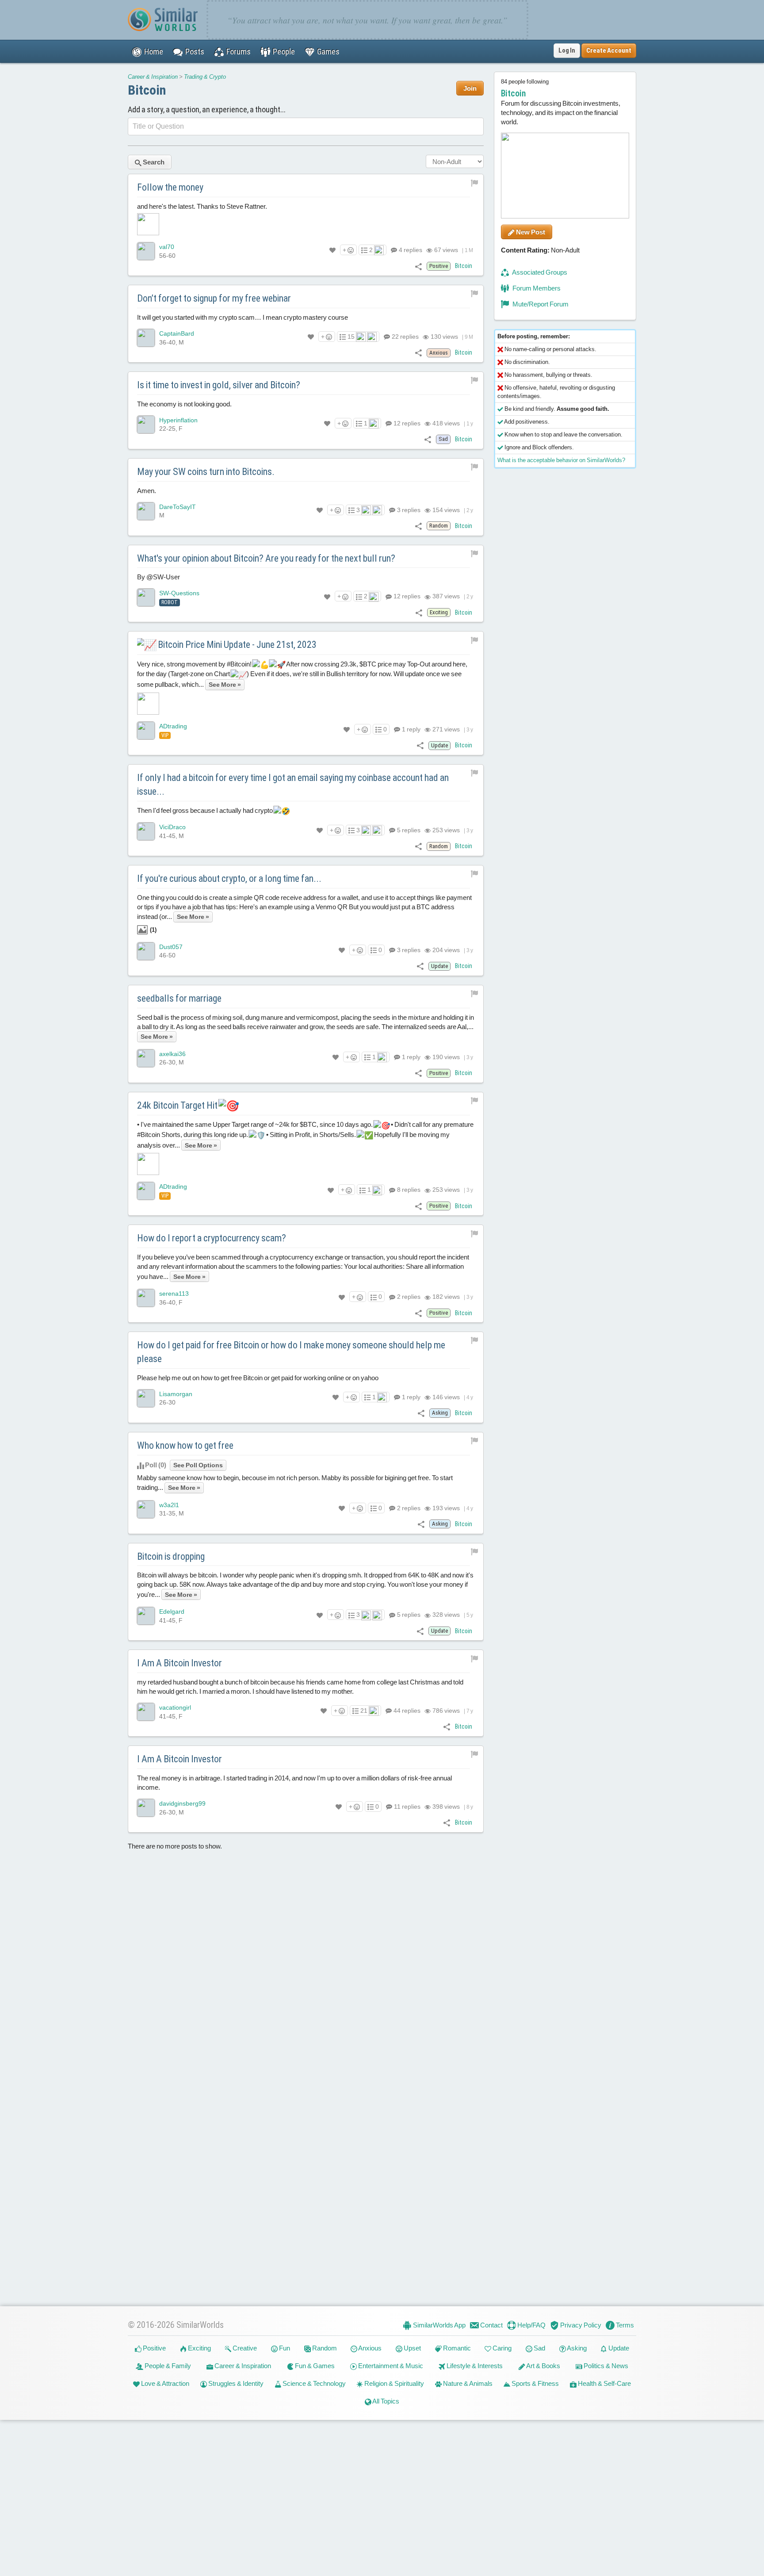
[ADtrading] (146, 731)
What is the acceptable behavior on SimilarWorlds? (561, 460)
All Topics (385, 2401)
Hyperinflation (178, 420)
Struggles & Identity (235, 2383)
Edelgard (172, 1611)
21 (364, 1711)
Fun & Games (314, 2366)
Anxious (369, 2348)
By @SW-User (159, 577)
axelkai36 (172, 1054)
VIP (165, 735)
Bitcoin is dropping (171, 1556)
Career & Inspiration (153, 77)
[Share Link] (418, 266)
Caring (501, 2348)
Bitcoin (147, 90)
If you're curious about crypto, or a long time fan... (229, 878)
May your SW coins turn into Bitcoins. (206, 472)
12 (406, 423)
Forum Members (536, 288)
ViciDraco (172, 827)
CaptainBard (177, 333)
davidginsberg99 (182, 1803)
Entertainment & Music (390, 2366)
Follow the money (170, 187)
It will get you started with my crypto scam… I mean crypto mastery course (243, 317)
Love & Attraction (164, 2383)
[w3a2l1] (146, 1509)
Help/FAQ (531, 2325)
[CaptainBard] (146, 338)
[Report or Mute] (475, 182)
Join (470, 88)
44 (406, 1711)
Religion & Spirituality (393, 2383)
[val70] (146, 251)
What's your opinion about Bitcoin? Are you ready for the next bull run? (266, 558)
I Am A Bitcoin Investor (180, 1663)
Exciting (199, 2348)
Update (618, 2348)
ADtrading (173, 726)
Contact (491, 2325)
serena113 (174, 1294)
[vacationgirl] (146, 1712)
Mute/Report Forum (540, 304)
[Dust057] (146, 951)
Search (153, 162)
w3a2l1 (169, 1504)
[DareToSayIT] (146, 511)
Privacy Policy (580, 2325)
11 (407, 1807)
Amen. (147, 491)
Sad (539, 2348)
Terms (624, 2325)
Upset (412, 2348)
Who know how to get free (185, 1445)
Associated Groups (539, 272)
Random (324, 2348)
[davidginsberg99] (146, 1808)
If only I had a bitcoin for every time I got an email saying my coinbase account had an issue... (293, 785)
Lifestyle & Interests (474, 2366)
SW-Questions (179, 593)
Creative (244, 2348)
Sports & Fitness (535, 2383)
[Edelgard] (146, 1616)
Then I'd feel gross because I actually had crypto (206, 810)
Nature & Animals (467, 2383)
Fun (284, 2348)
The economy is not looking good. (184, 404)
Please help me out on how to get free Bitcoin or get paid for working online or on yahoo (258, 1378)
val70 (167, 247)
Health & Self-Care (604, 2383)
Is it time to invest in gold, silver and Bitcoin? (219, 385)
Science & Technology (313, 2383)
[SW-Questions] (146, 597)
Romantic (456, 2348)
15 (351, 337)
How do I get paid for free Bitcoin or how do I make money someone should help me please (291, 1352)
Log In (567, 50)
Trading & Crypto (205, 77)
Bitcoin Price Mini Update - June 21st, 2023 (236, 645)
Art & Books (543, 2366)
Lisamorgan (176, 1394)
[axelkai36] (146, 1058)
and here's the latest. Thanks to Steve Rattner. (202, 206)
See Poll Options (198, 1465)
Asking (576, 2348)
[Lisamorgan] (146, 1398)
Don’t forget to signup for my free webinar (214, 298)
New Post (530, 232)
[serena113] (146, 1298)
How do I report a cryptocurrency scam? (212, 1238)
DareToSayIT (178, 507)
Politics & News (605, 2366)
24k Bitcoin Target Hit (178, 1105)
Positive (154, 2348)
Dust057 (171, 947)
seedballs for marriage (179, 998)
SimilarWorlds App (439, 2325)
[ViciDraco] (146, 831)
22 (405, 337)
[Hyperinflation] (146, 425)
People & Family (167, 2366)
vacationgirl (175, 1707)
